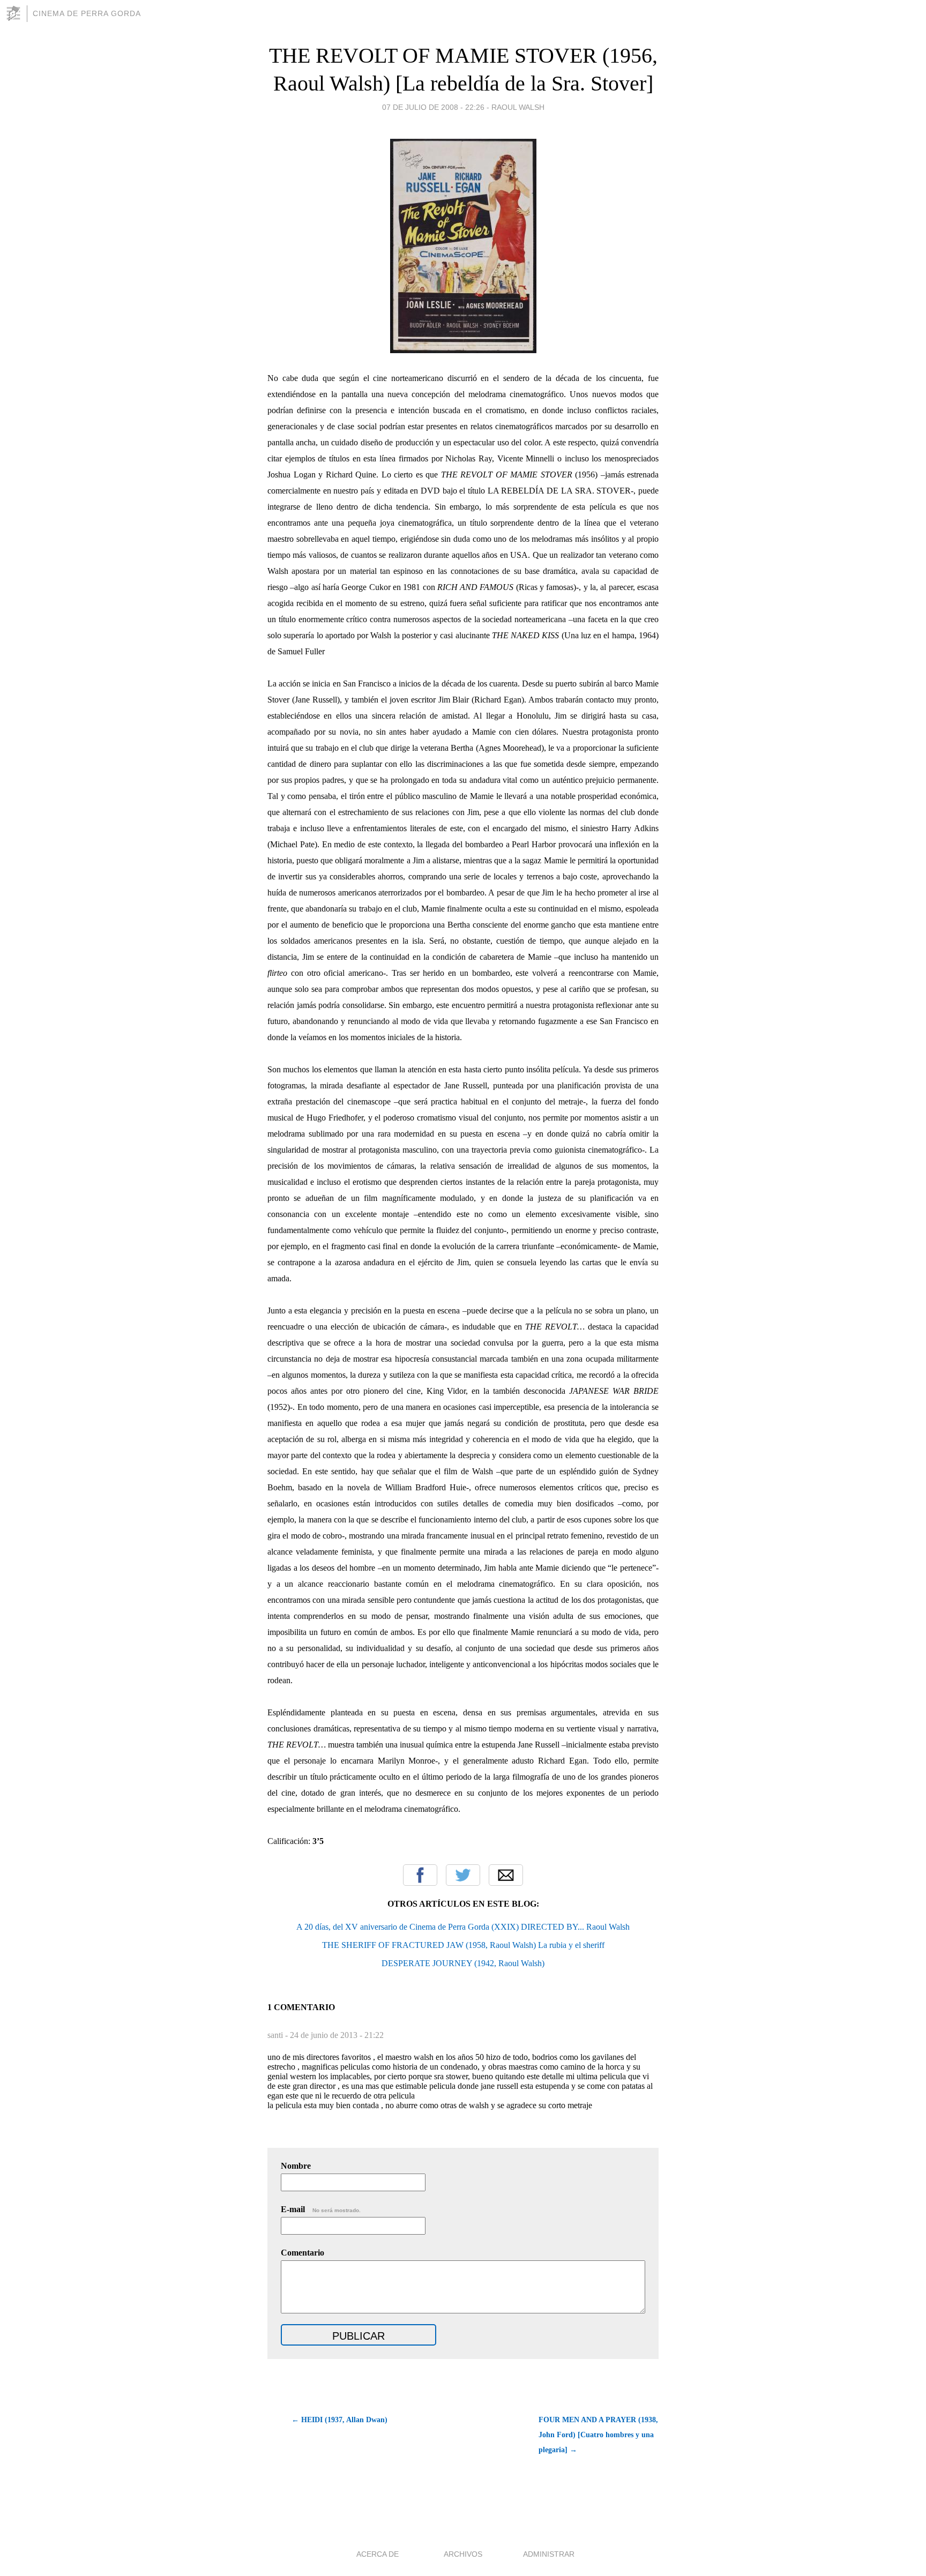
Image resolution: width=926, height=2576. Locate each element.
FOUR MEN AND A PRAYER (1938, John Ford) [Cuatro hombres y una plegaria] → (598, 2435)
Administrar (549, 2554)
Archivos (463, 2554)
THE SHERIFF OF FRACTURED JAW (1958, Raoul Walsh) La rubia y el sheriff (463, 1945)
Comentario (303, 2253)
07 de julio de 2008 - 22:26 (433, 107)
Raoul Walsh (518, 107)
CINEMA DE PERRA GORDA (87, 13)
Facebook (420, 1875)
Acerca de (378, 2554)
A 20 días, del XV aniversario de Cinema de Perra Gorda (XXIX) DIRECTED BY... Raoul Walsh (463, 1927)
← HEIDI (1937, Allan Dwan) (339, 2420)
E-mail (321, 2209)
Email (506, 1875)
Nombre (296, 2166)
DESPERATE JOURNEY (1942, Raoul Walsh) (463, 1963)
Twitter (463, 1875)
